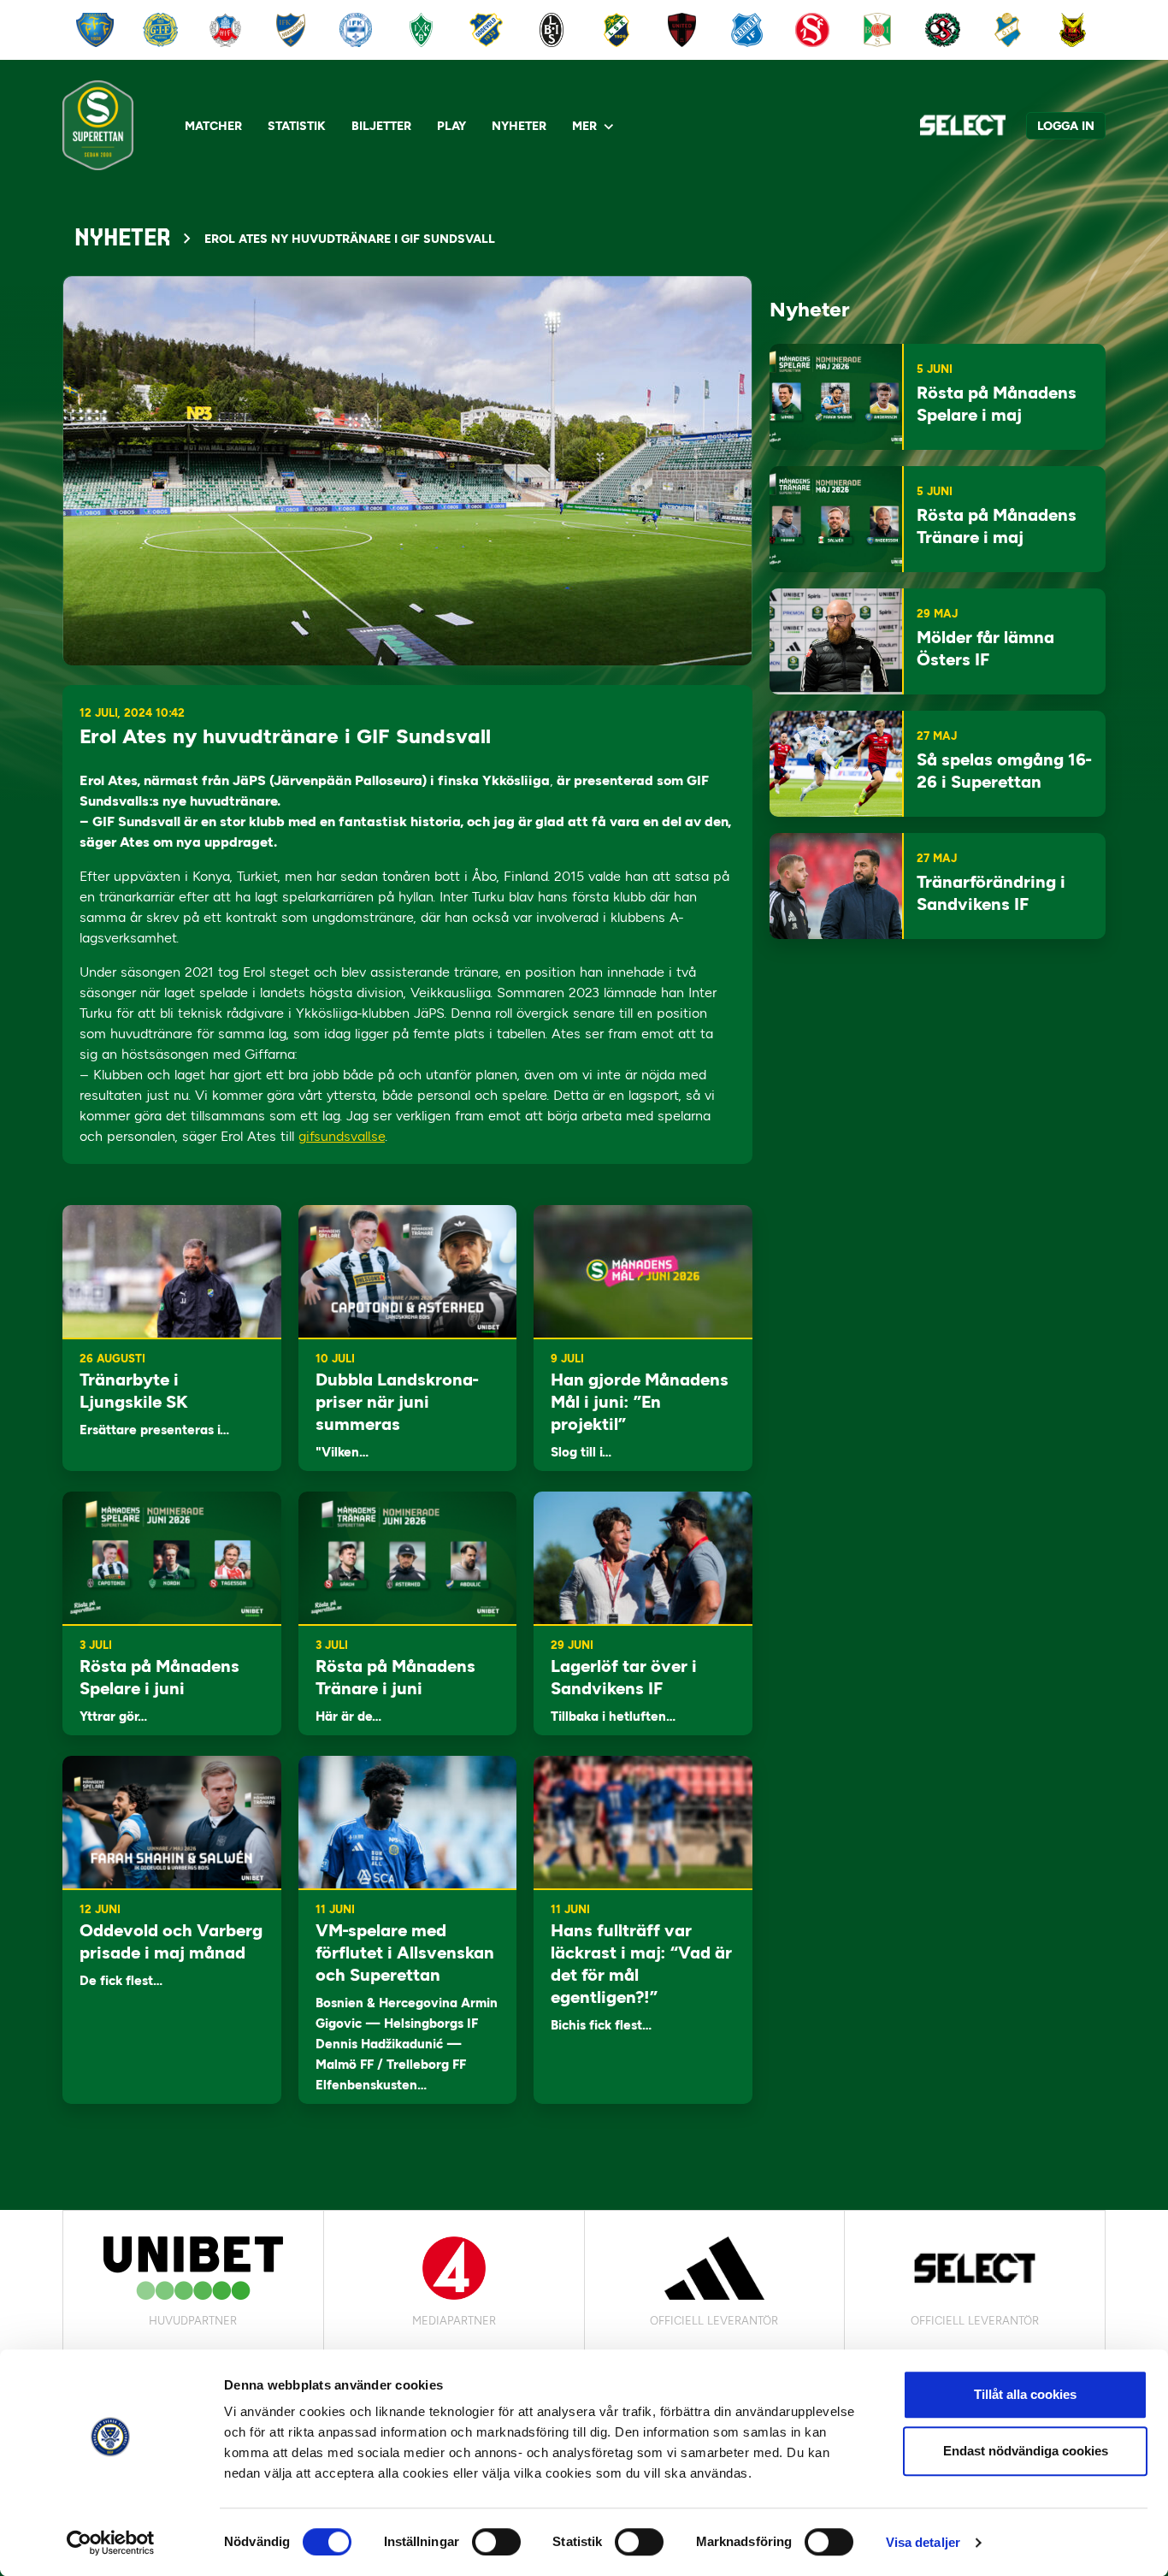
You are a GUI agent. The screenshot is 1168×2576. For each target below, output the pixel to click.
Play (451, 126)
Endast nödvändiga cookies (1026, 2451)
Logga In (1066, 126)
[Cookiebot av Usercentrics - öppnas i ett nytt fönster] (111, 2543)
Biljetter (381, 126)
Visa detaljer (923, 2542)
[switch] (496, 2542)
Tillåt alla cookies (1025, 2394)
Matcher (213, 126)
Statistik (297, 126)
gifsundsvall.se (342, 1136)
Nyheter (519, 126)
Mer (584, 126)
